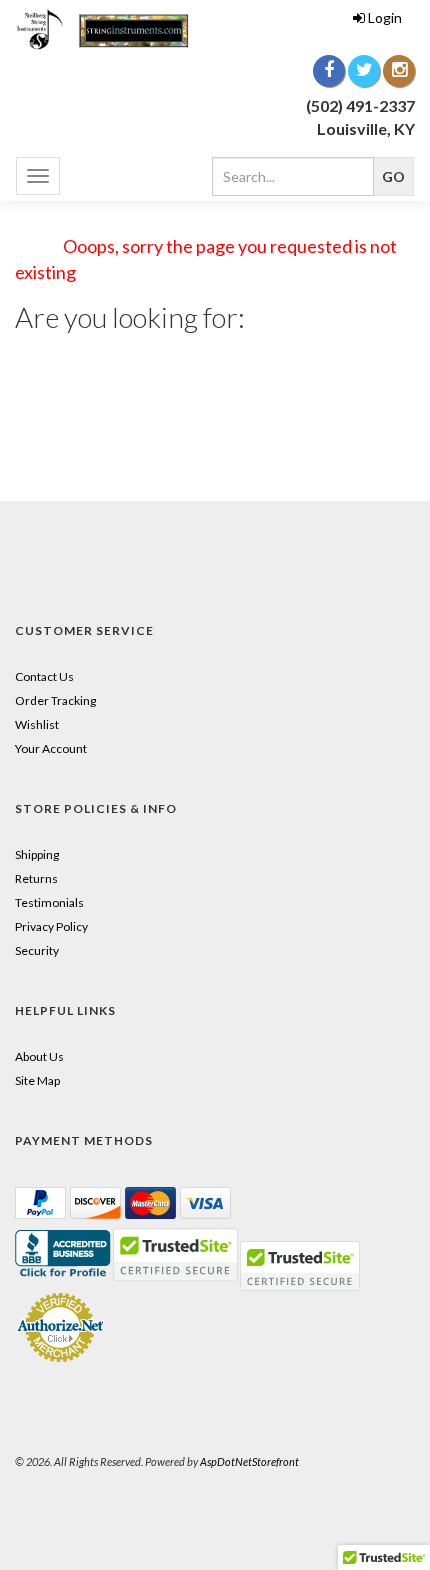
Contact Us (44, 676)
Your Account (51, 748)
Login (385, 17)
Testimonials (49, 902)
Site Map (37, 1080)
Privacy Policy (51, 926)
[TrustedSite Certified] (300, 1266)
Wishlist (37, 724)
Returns (36, 878)
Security (37, 950)
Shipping (37, 854)
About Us (39, 1056)
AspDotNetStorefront (249, 1461)
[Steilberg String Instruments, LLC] (107, 29)
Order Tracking (55, 700)
